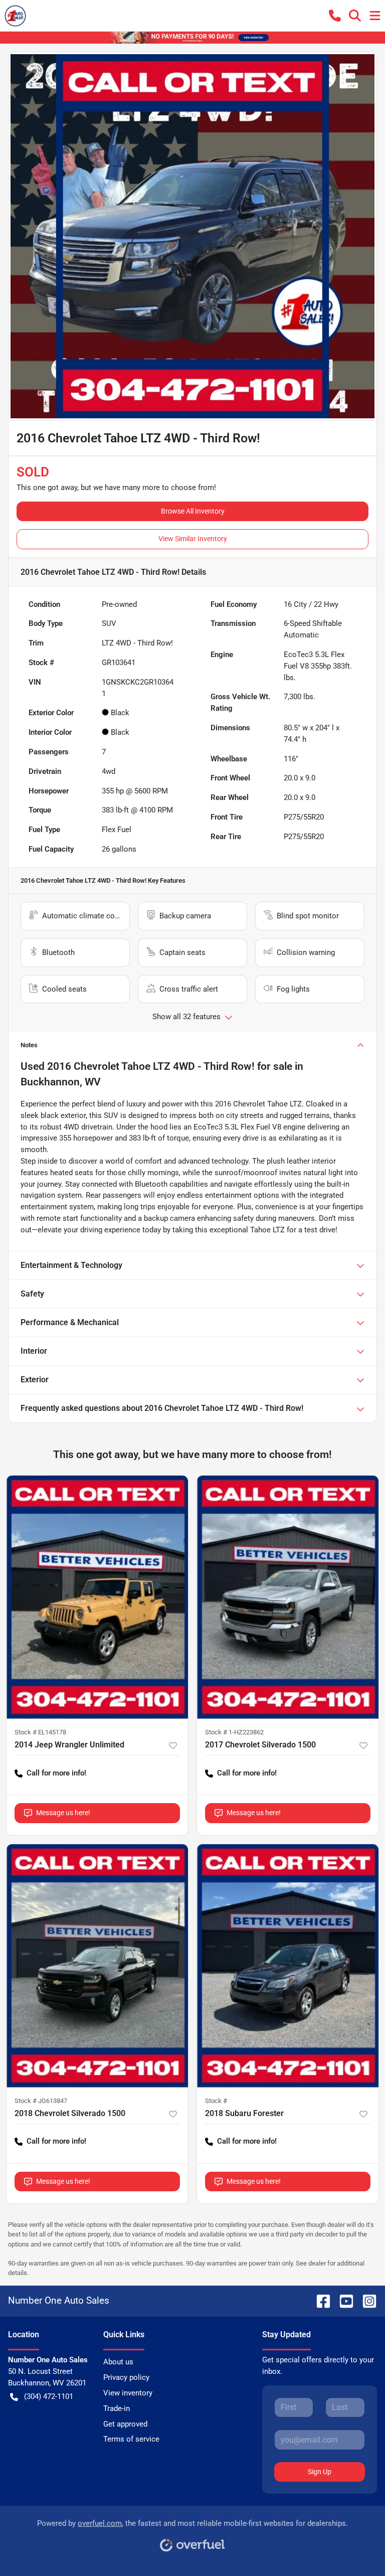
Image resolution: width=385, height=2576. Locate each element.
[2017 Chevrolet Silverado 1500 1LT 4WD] (288, 1597)
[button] (335, 16)
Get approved (125, 2424)
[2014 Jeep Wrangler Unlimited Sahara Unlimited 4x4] (97, 1597)
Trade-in (117, 2408)
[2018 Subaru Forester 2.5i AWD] (288, 1966)
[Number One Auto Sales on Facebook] (319, 2300)
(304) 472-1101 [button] (49, 2396)
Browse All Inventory (193, 511)
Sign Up (320, 2472)
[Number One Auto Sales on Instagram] (365, 2300)
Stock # (216, 2101)
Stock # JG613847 (41, 2101)
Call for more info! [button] (56, 1773)
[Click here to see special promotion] (192, 37)
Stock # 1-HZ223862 (234, 1732)
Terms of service (131, 2439)
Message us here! (63, 1813)
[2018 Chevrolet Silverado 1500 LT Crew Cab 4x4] (97, 1966)
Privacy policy (126, 2377)
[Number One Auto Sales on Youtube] (342, 2300)
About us (118, 2362)
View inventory (128, 2393)
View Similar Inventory (193, 539)
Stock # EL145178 (40, 1732)
